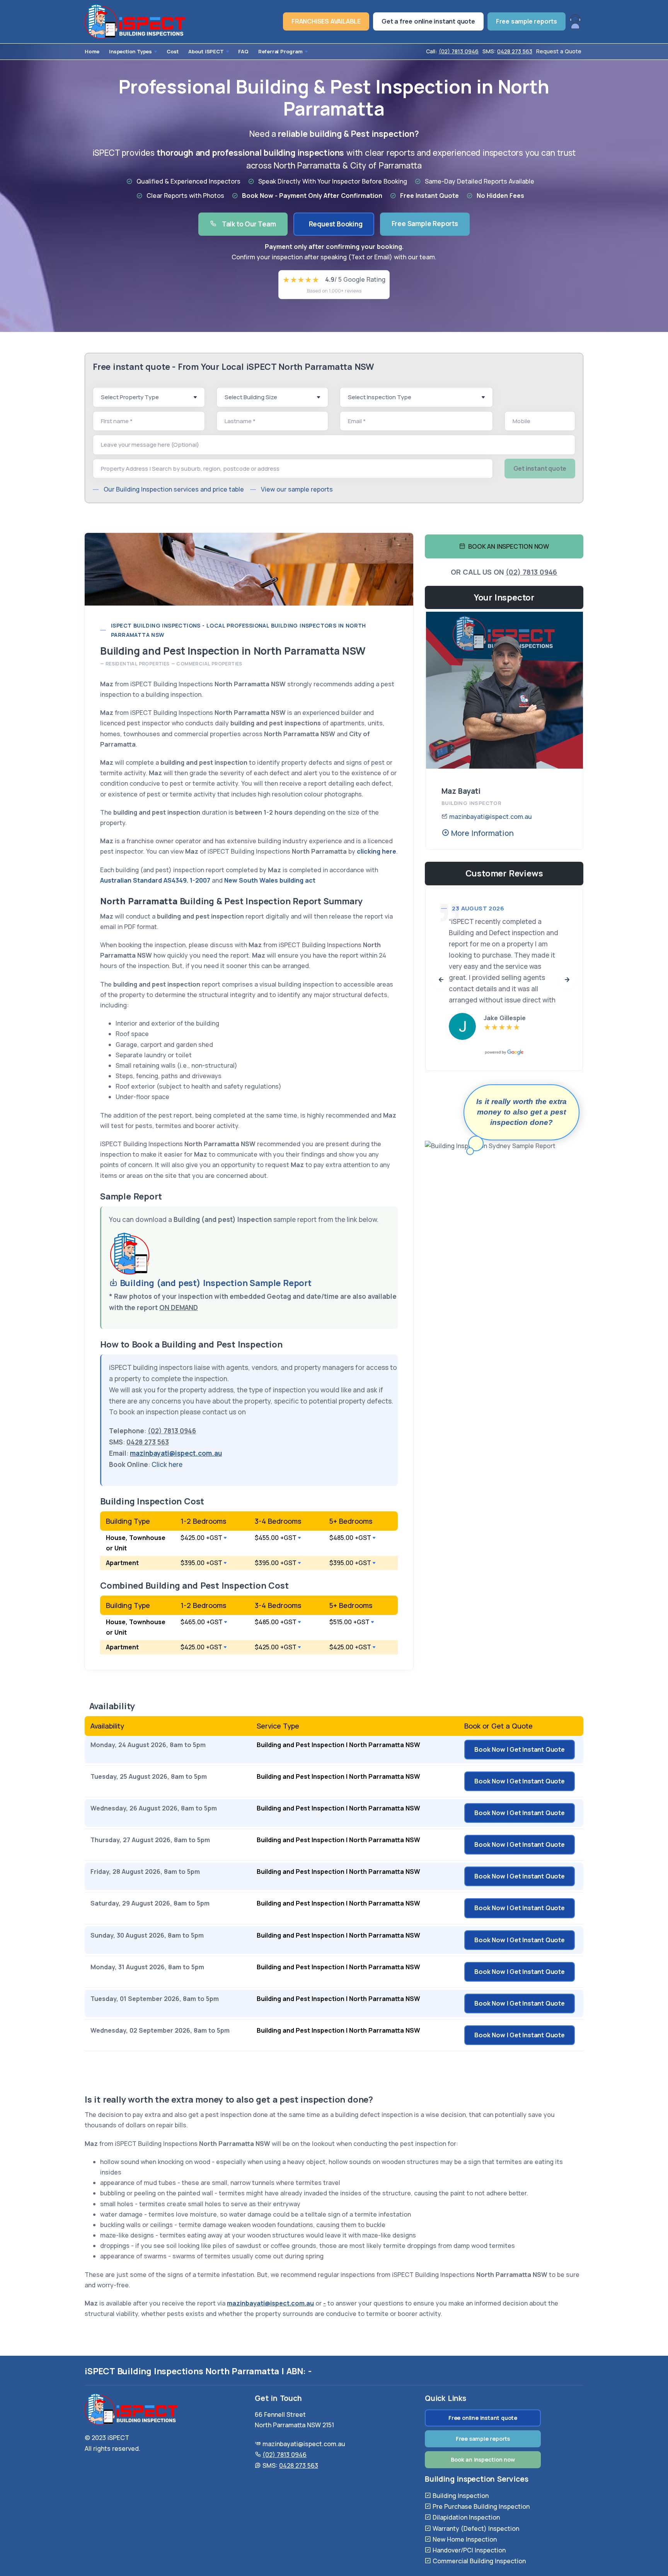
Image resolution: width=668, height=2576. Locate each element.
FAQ (243, 51)
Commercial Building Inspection (479, 2561)
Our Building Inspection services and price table (174, 489)
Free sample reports (527, 21)
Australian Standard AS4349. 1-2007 (155, 880)
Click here (167, 1464)
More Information (481, 833)
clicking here (377, 851)
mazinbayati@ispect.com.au (491, 817)
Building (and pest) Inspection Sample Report (215, 1283)
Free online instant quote (483, 2418)
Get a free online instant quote (428, 21)
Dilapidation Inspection (466, 2517)
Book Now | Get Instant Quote (519, 1749)
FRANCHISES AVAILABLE (326, 21)
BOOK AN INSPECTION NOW (507, 546)
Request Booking (336, 224)
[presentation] (441, 980)
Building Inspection (461, 2496)
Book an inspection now (483, 2459)
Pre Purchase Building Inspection (481, 2506)
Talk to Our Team (248, 224)
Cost (173, 51)
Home (92, 51)
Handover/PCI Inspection (469, 2550)
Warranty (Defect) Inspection (476, 2528)
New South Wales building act (270, 880)
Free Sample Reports (425, 224)
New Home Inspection (465, 2539)
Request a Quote (559, 51)
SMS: (507, 51)
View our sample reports (297, 489)
